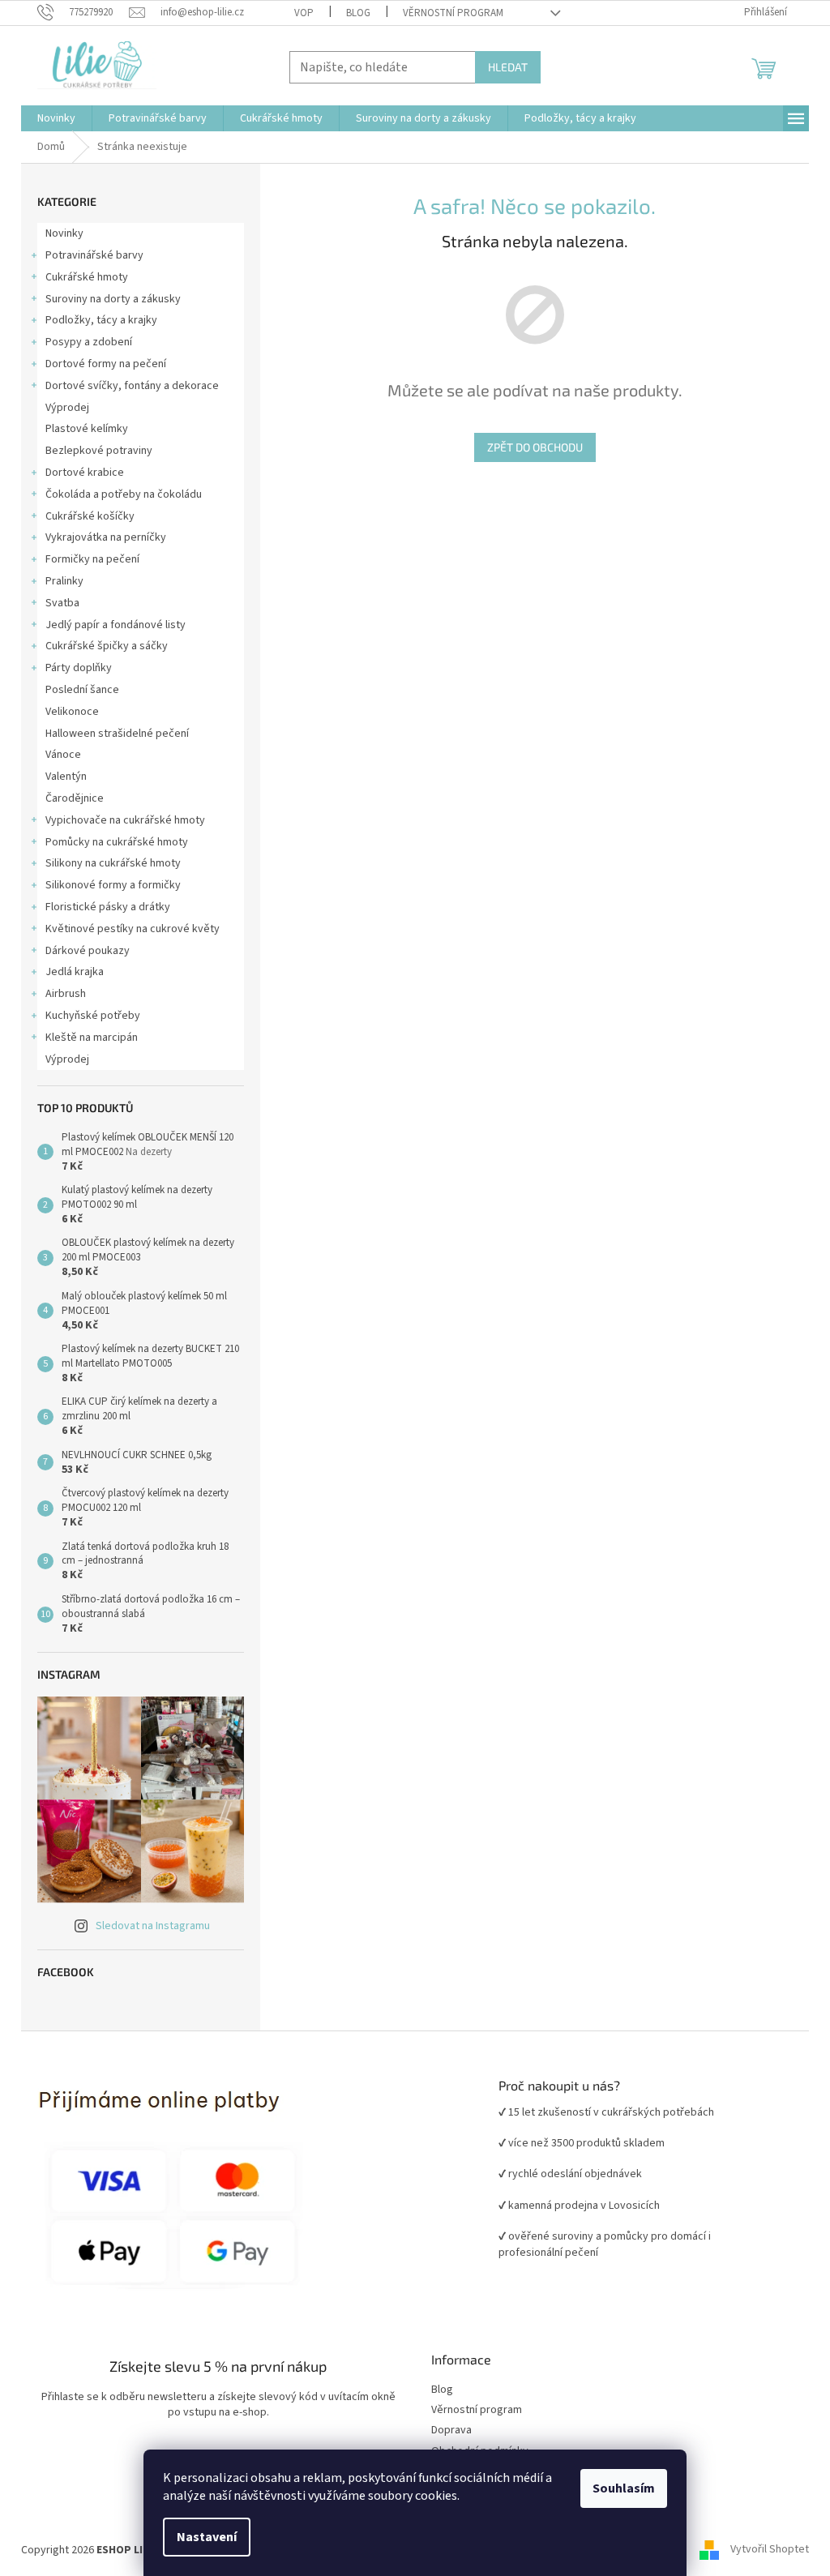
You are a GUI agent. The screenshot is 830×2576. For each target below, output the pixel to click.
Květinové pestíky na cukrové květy (133, 929)
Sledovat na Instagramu (153, 1926)
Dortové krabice (85, 473)
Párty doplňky (79, 668)
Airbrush (66, 994)
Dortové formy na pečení (106, 364)
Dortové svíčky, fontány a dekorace (132, 386)
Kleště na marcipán (92, 1038)
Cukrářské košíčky (90, 516)
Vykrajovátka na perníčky (106, 537)
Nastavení (207, 2537)
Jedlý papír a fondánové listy (116, 625)
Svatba (62, 603)
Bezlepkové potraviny (99, 451)
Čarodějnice (75, 798)
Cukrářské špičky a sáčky (107, 646)
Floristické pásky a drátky (108, 907)
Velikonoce (72, 712)
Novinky (64, 233)
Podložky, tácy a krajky (101, 320)
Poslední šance (82, 690)
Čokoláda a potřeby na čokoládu (124, 494)
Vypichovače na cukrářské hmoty (125, 820)
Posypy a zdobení (89, 342)
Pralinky (64, 581)
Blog (358, 13)
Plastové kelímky (87, 429)
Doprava (451, 2431)
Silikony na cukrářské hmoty (113, 863)
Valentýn (66, 777)
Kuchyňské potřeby (93, 1016)
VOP (304, 13)
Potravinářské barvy (94, 255)
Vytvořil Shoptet (770, 2550)
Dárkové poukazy (88, 951)
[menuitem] (56, 118)
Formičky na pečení (92, 559)
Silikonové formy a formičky (113, 885)
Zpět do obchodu (535, 447)
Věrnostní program (477, 2410)
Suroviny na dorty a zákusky (113, 299)
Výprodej (67, 408)
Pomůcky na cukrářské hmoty (117, 842)
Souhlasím (624, 2488)
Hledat (508, 67)
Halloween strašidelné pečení (117, 734)
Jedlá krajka (75, 972)
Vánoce (63, 755)
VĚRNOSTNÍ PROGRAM (453, 13)
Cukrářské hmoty (87, 277)
